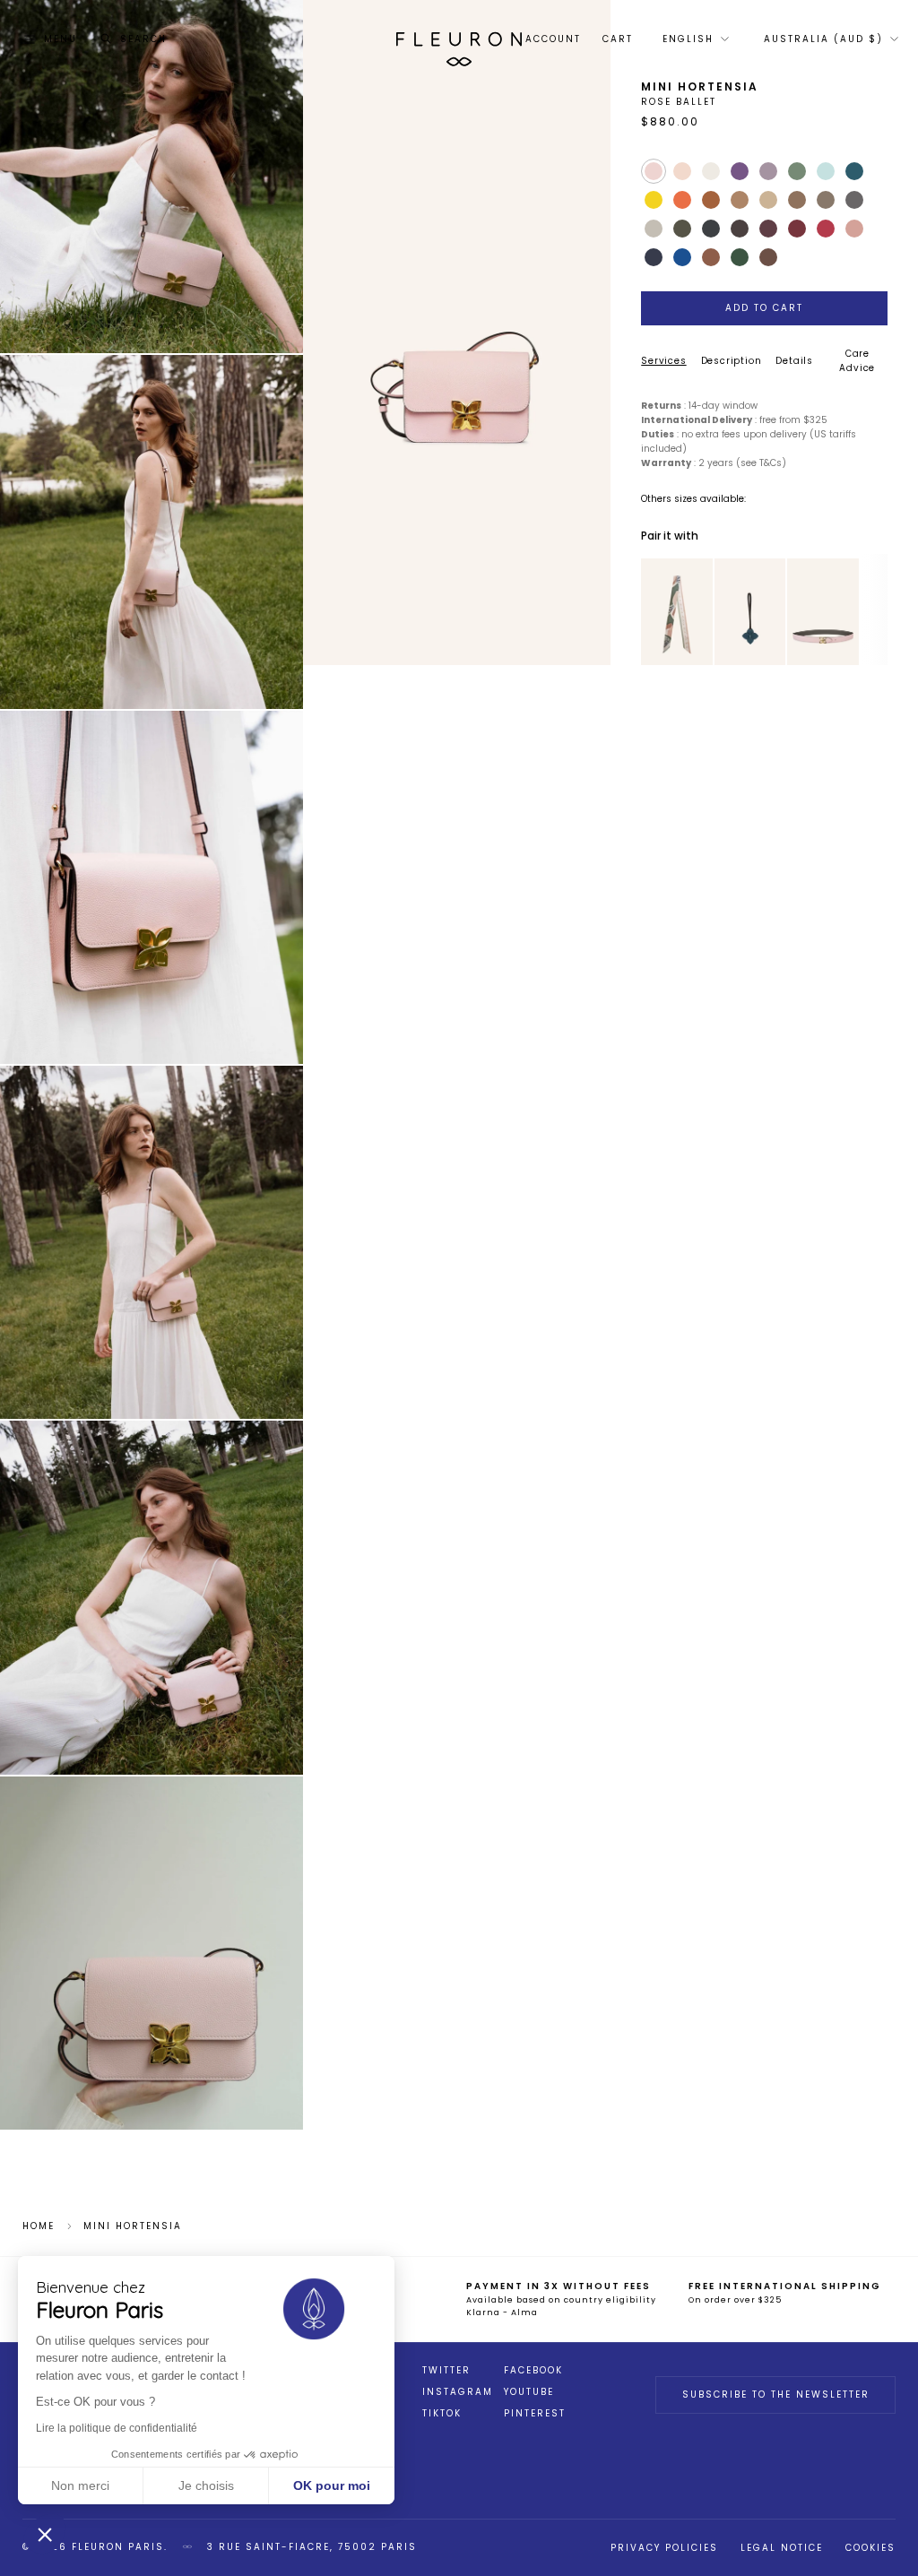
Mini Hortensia (133, 2226)
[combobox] (694, 39)
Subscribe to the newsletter (776, 2394)
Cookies (870, 2548)
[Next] (702, 611)
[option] (677, 612)
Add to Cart (764, 308)
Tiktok (442, 2414)
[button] (45, 2534)
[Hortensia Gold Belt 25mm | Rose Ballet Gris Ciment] (823, 612)
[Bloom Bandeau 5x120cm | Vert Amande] (677, 612)
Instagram (458, 2392)
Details (794, 361)
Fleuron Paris (118, 2547)
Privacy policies (664, 2548)
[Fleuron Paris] (459, 39)
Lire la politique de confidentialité (117, 2428)
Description (732, 361)
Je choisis (206, 2485)
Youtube (529, 2392)
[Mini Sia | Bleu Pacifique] (750, 612)
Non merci (80, 2485)
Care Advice (857, 361)
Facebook (533, 2371)
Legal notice (782, 2548)
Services (663, 361)
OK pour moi (332, 2485)
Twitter (446, 2371)
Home (39, 2226)
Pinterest (535, 2414)
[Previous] (652, 611)
